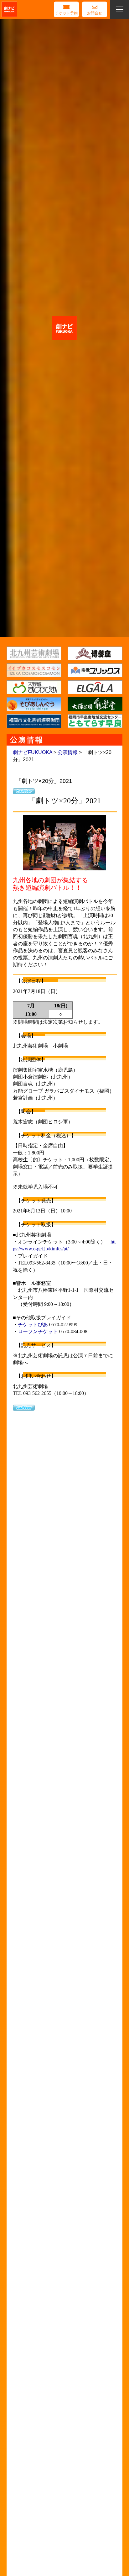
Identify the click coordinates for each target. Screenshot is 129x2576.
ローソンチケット (38, 1331)
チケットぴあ (33, 1325)
